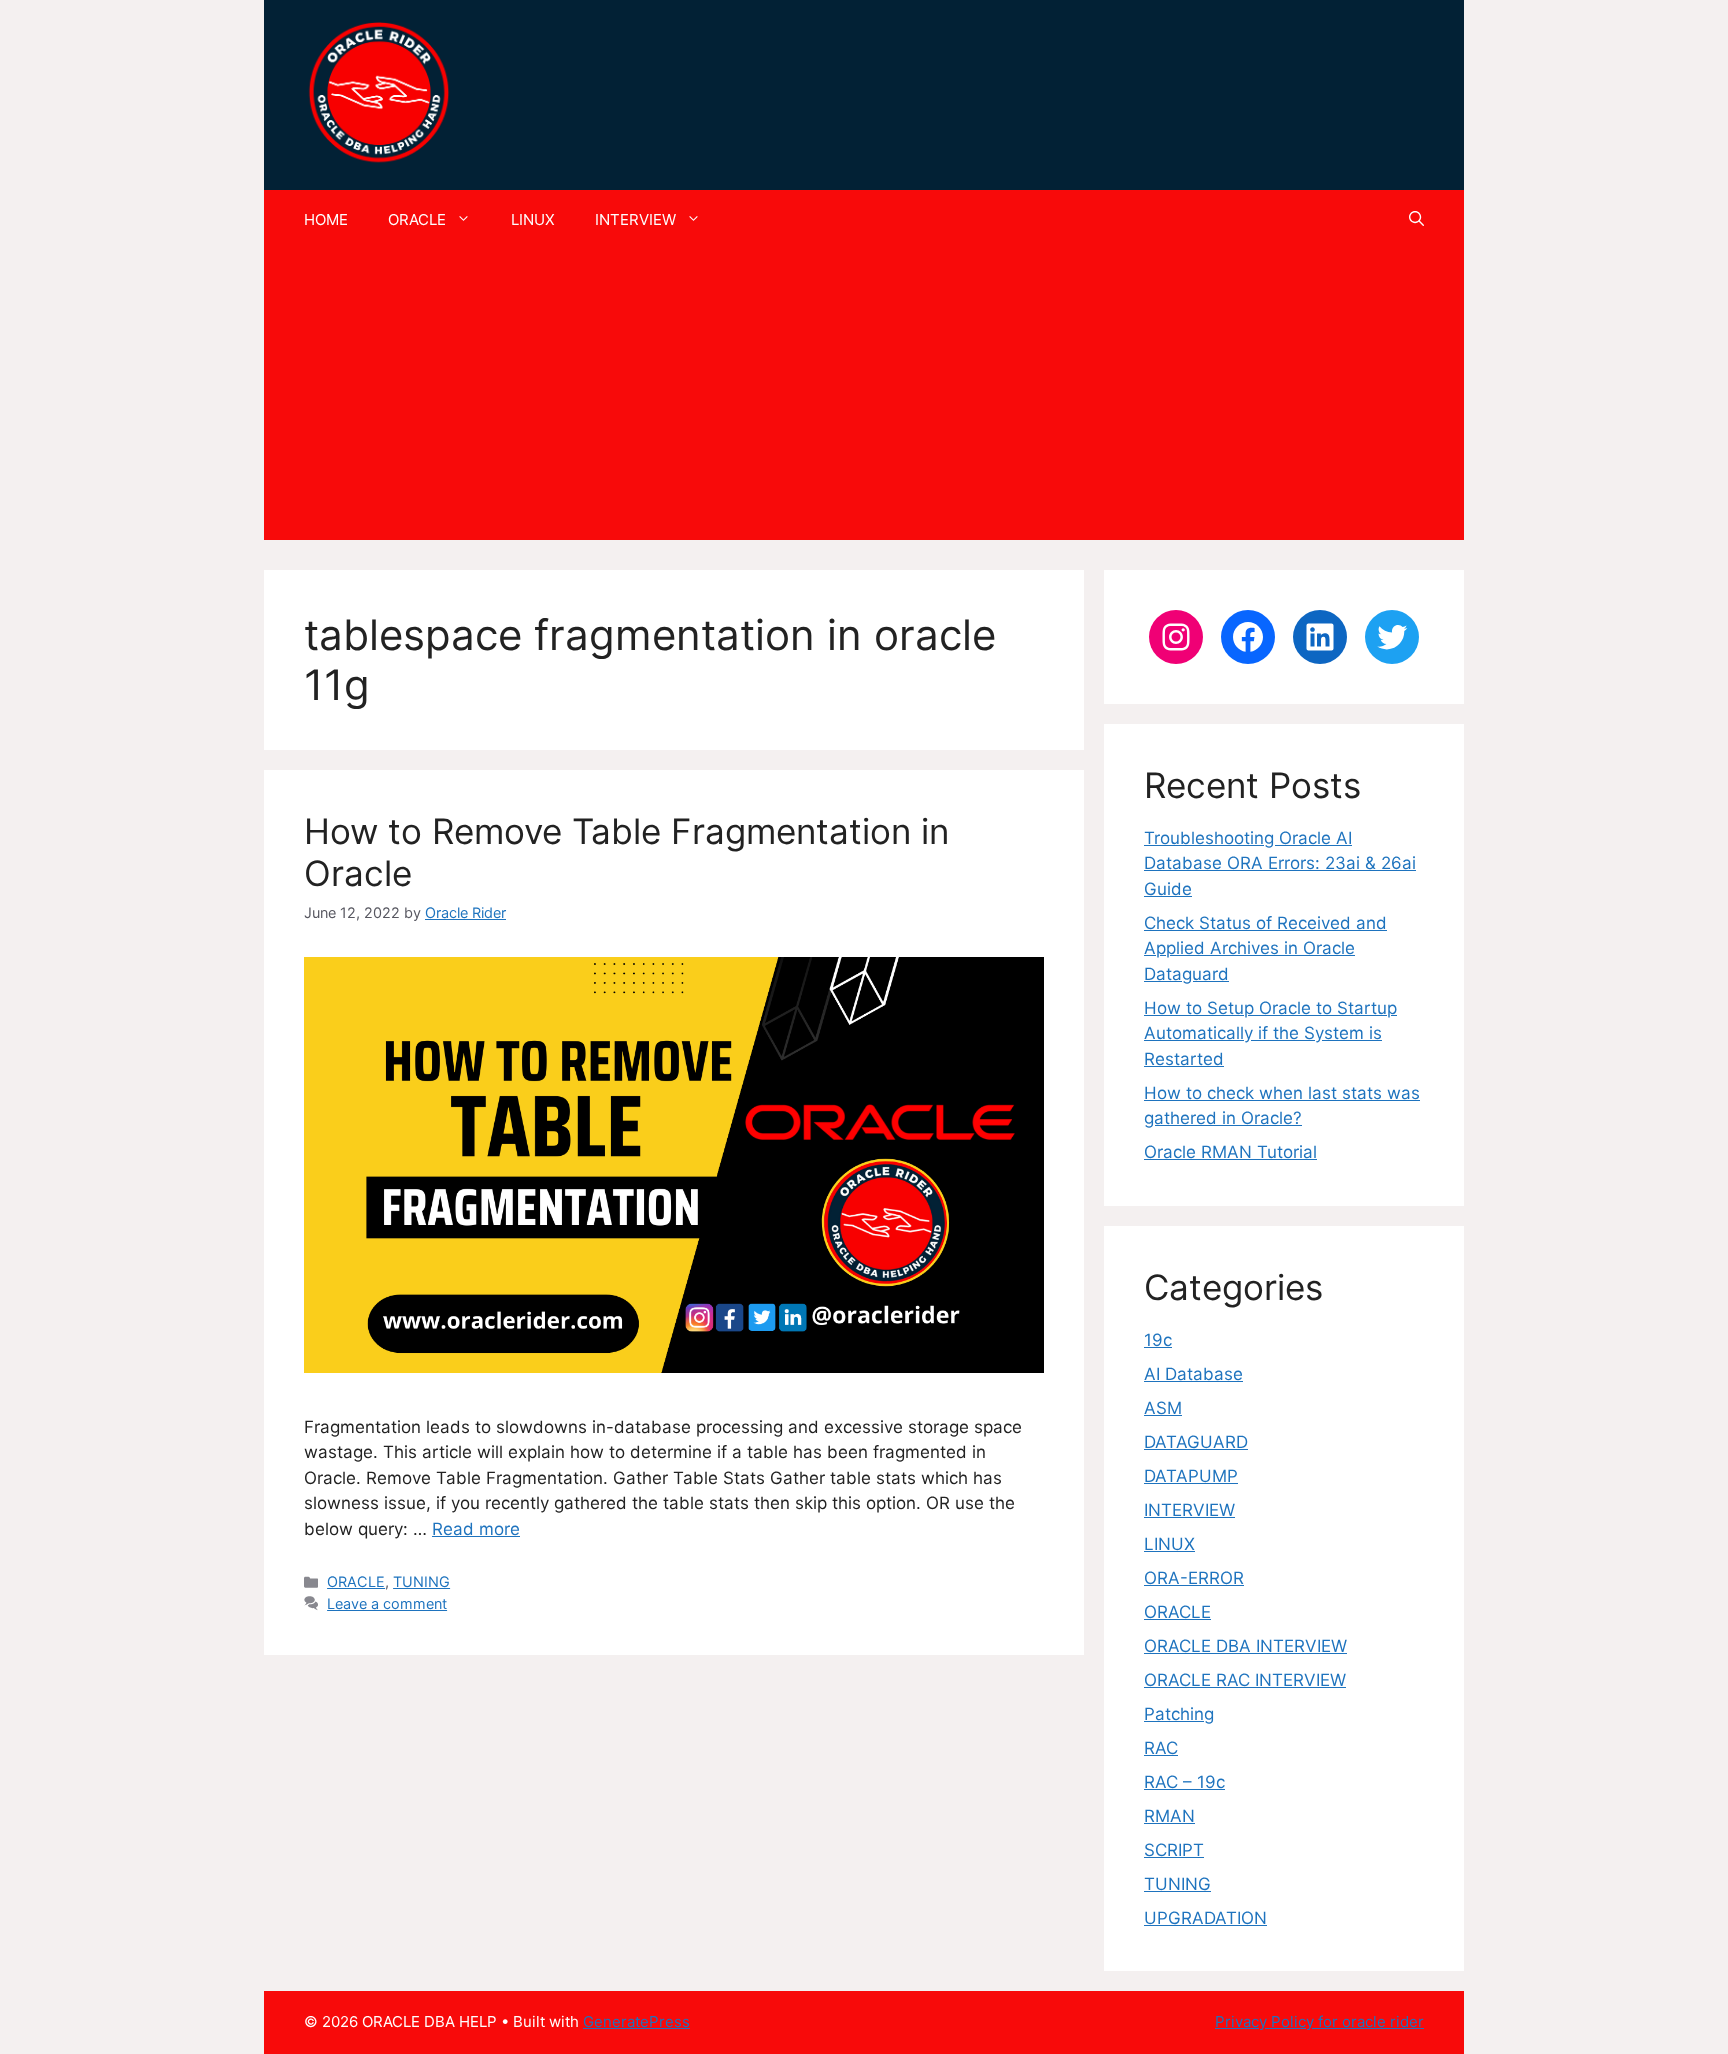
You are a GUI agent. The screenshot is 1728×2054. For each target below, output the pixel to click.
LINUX (533, 219)
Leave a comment (387, 1603)
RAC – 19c (1184, 1782)
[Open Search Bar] (1416, 220)
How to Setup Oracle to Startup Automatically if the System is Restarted (1270, 1033)
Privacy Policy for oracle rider (1319, 2021)
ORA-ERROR (1194, 1578)
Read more (476, 1529)
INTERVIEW (635, 219)
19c (1158, 1340)
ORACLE (417, 219)
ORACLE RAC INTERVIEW (1245, 1680)
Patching (1179, 1714)
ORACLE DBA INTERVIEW (1245, 1646)
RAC (1161, 1748)
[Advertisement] (864, 400)
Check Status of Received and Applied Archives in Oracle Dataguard (1265, 948)
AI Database (1193, 1374)
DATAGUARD (1196, 1442)
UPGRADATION (1205, 1918)
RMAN (1169, 1816)
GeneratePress (636, 2021)
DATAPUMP (1191, 1476)
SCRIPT (1174, 1850)
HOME (326, 219)
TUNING (421, 1581)
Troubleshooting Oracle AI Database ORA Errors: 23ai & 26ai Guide (1280, 863)
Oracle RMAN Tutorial (1230, 1152)
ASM (1163, 1408)
